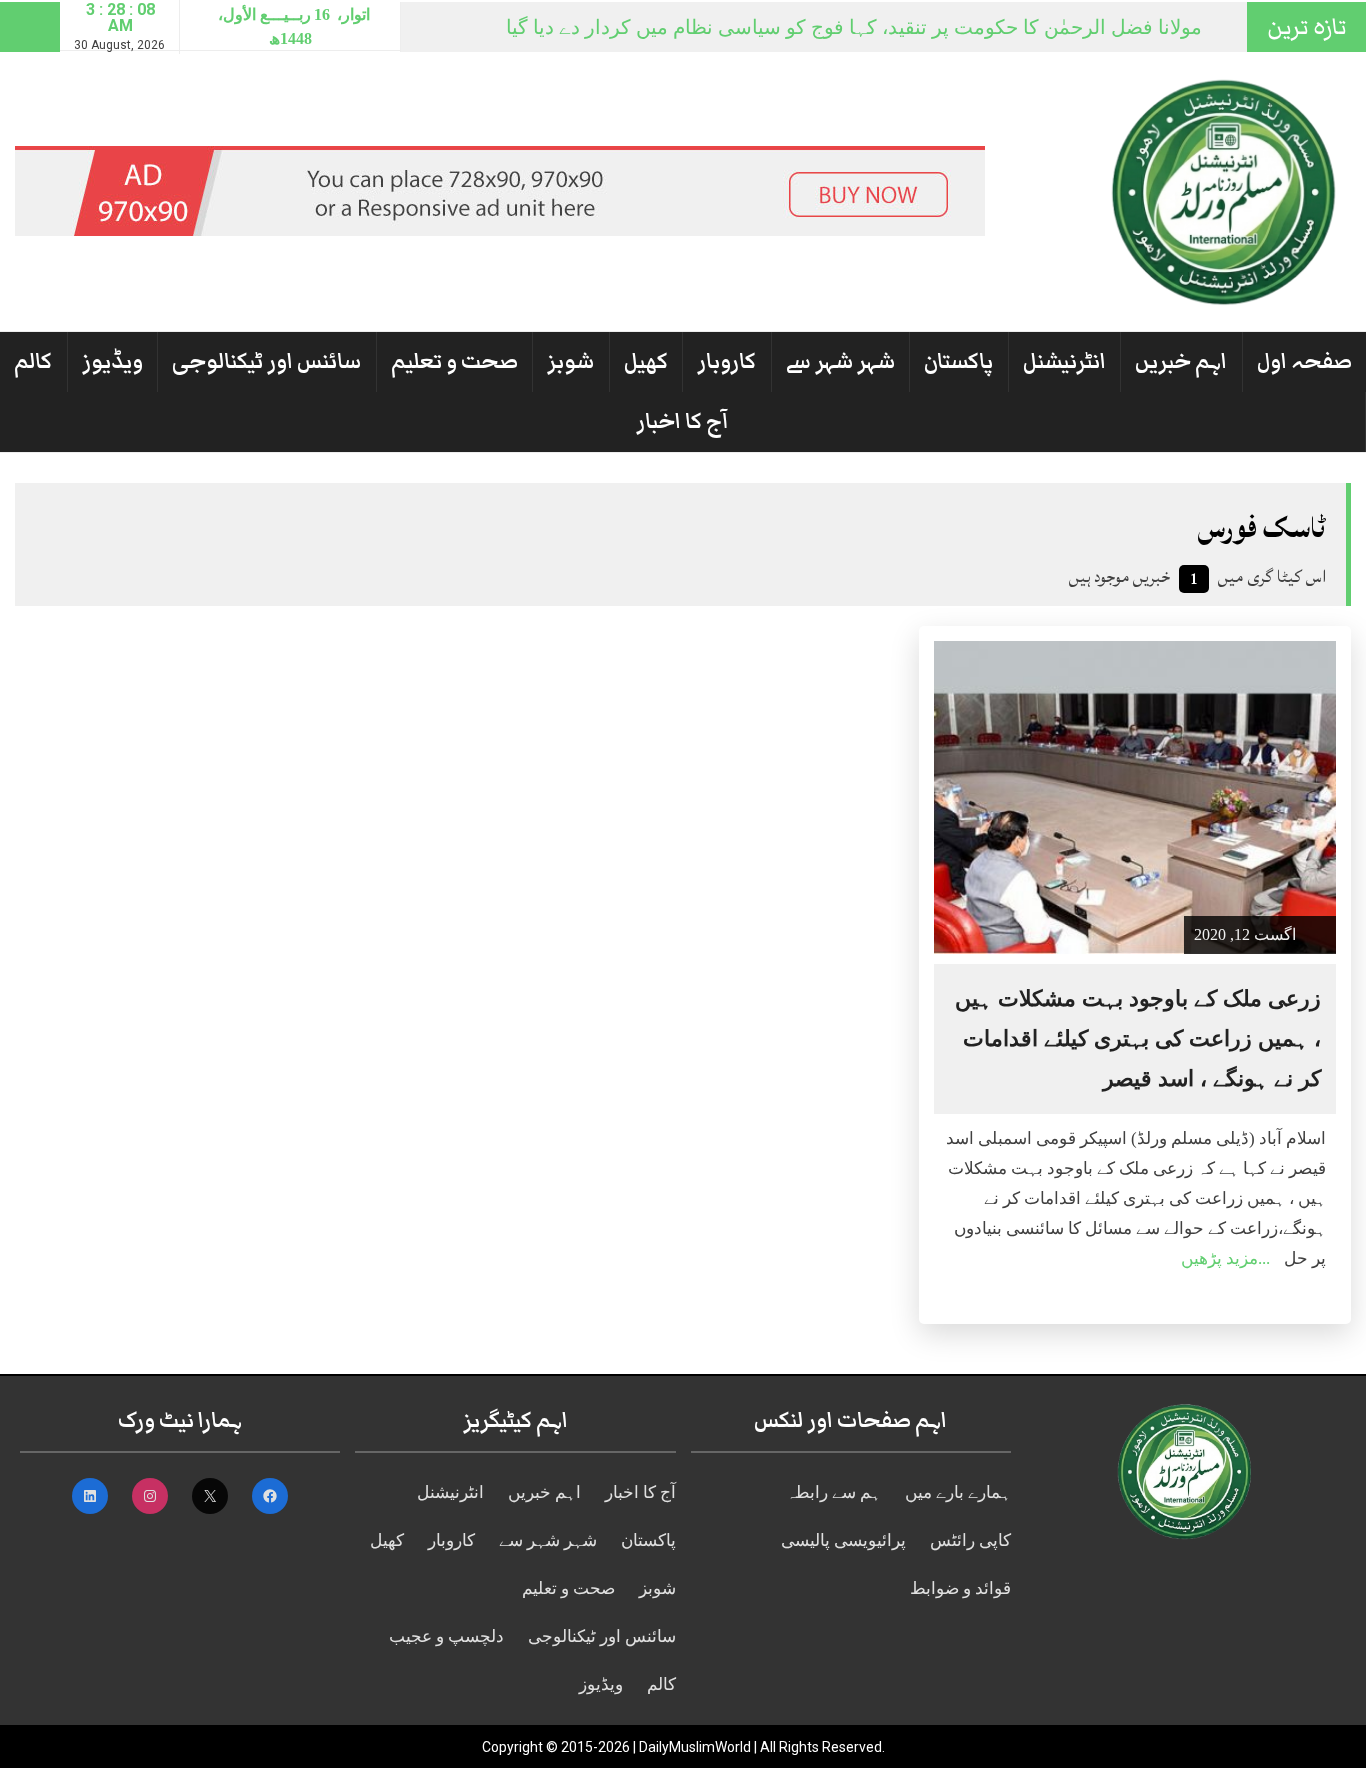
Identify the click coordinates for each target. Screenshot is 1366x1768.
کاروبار (726, 361)
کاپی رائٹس (970, 1540)
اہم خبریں (1181, 361)
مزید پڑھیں (1219, 1258)
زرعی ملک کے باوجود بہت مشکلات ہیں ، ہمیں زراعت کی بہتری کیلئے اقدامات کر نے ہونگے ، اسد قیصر (1138, 1038)
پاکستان (958, 361)
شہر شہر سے (840, 361)
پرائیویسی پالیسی (843, 1540)
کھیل (646, 361)
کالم (33, 361)
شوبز (570, 361)
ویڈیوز (112, 361)
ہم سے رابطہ (833, 1492)
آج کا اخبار (682, 421)
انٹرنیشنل (1064, 361)
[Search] (30, 27)
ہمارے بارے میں (958, 1492)
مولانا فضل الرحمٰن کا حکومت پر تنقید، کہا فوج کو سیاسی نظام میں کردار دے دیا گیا (854, 27)
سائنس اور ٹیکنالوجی (266, 361)
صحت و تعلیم (454, 361)
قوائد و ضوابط (960, 1588)
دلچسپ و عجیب (446, 1636)
